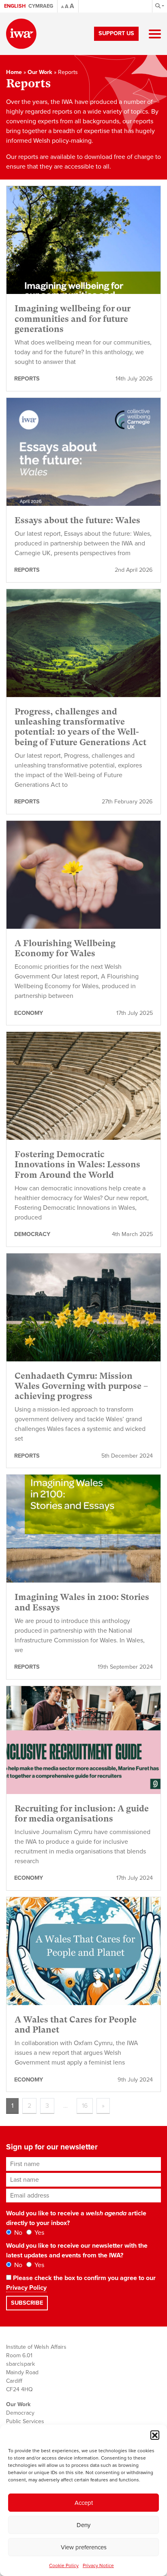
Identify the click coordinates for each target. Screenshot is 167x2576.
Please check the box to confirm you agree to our (81, 2283)
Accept (84, 2503)
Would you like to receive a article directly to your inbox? (76, 2218)
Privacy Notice (98, 2565)
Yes (39, 2233)
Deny (83, 2525)
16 (85, 2106)
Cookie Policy (64, 2565)
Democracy (20, 2413)
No (17, 2233)
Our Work (40, 72)
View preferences (84, 2547)
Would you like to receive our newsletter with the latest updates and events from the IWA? (77, 2251)
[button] (155, 2435)
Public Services (25, 2421)
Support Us (116, 33)
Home (14, 72)
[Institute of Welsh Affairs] (21, 34)
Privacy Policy (26, 2288)
